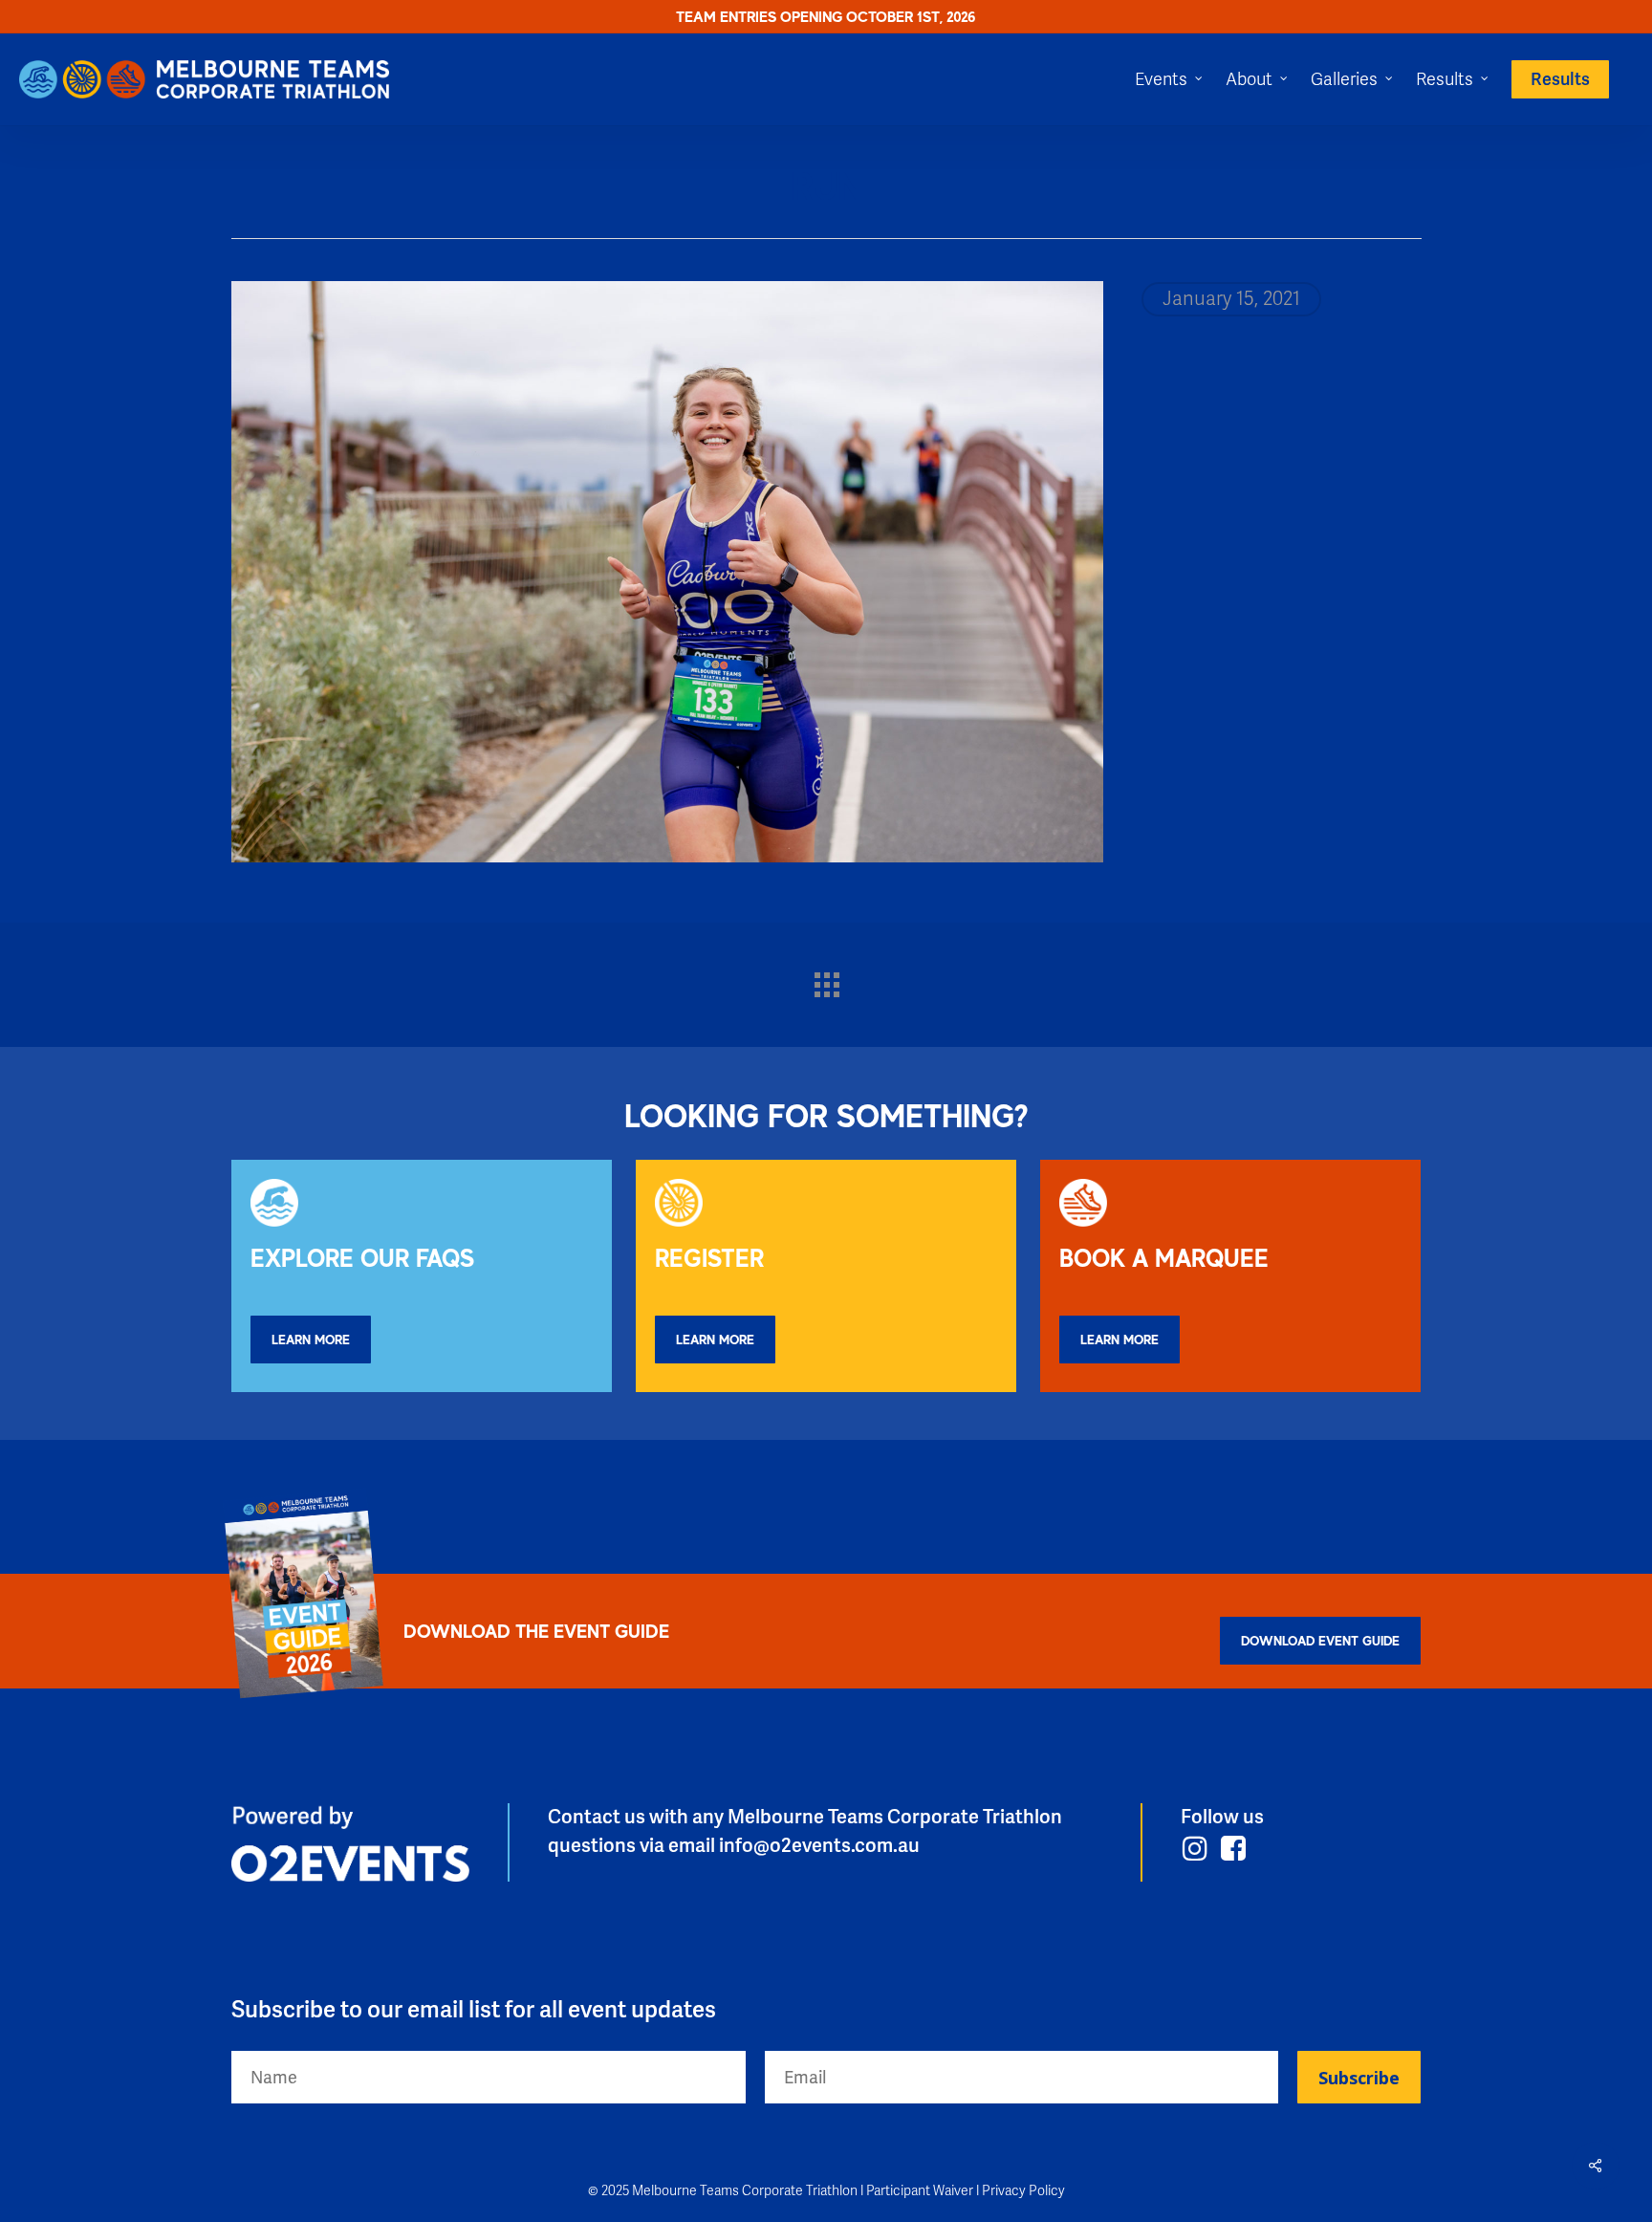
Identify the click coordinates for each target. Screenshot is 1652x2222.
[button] (311, 1340)
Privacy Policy (1023, 2191)
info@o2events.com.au (819, 1846)
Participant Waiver (920, 2191)
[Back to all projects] (826, 980)
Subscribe (1359, 2078)
